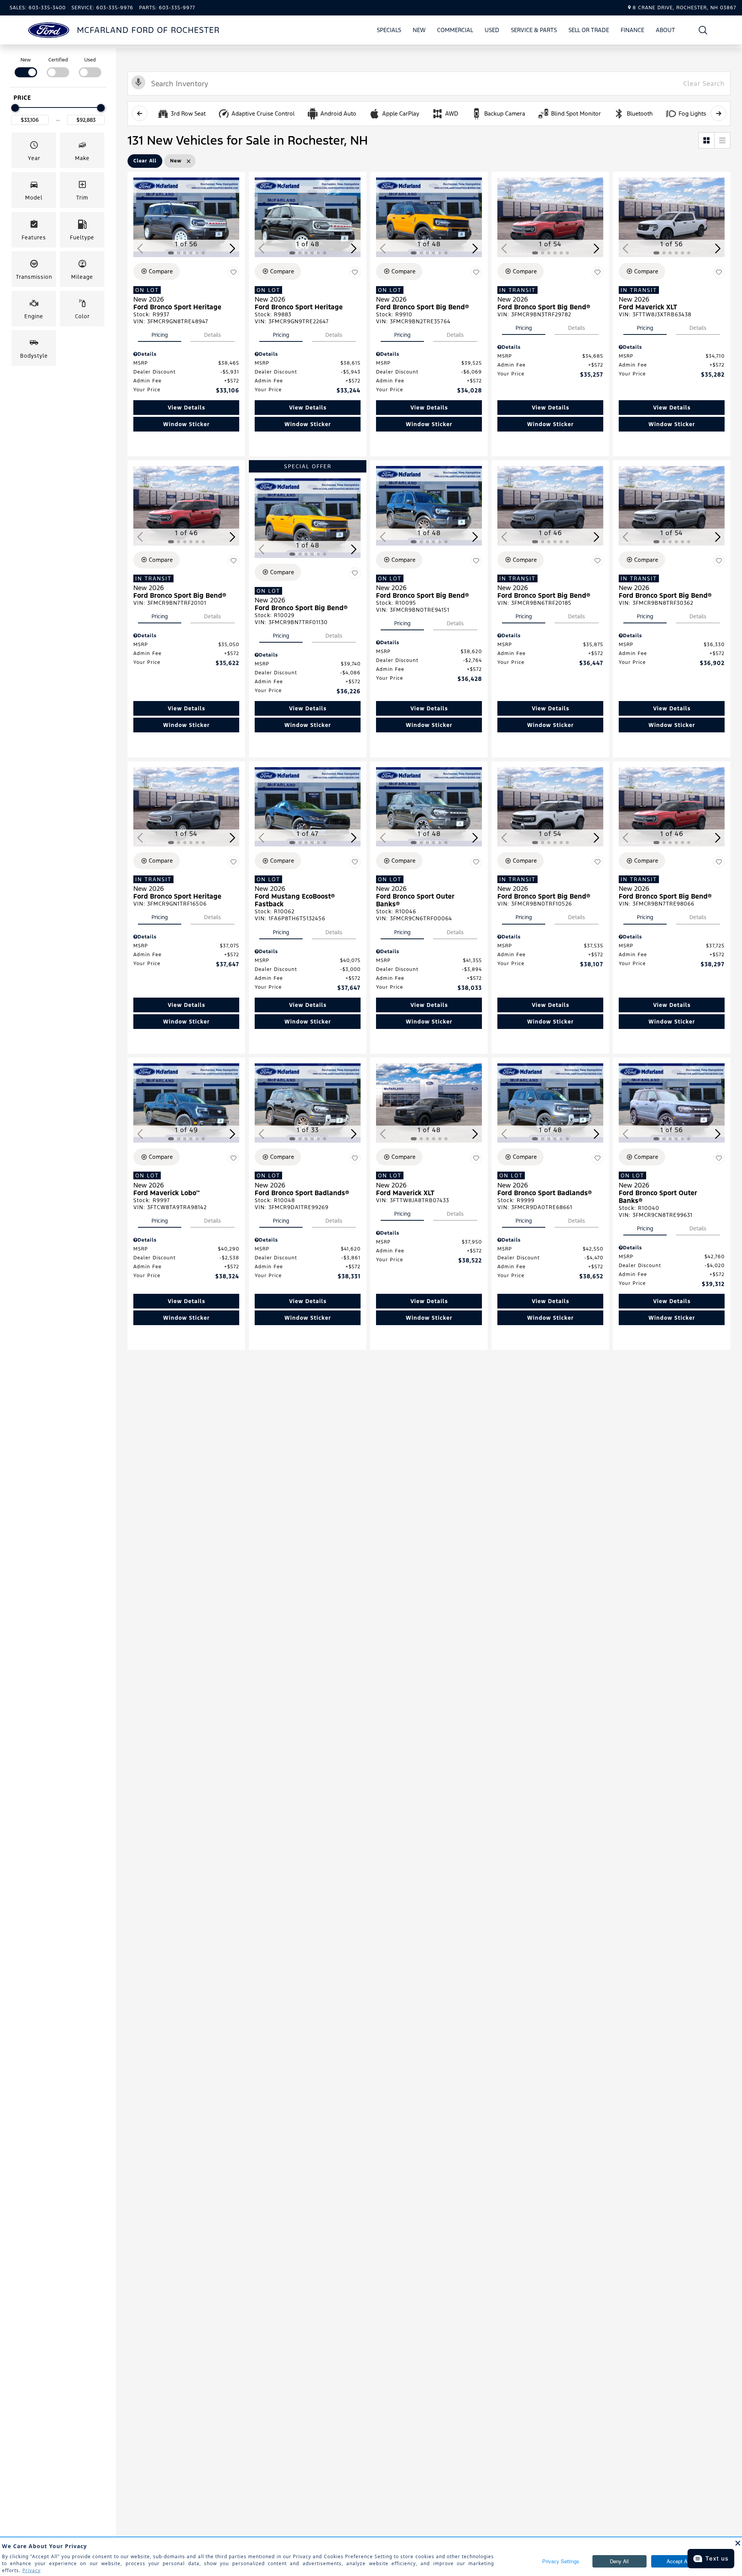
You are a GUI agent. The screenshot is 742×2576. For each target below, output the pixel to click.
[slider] (15, 108)
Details (213, 335)
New (419, 30)
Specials (389, 30)
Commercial (455, 30)
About (665, 30)
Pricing (160, 335)
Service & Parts (534, 30)
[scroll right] (718, 113)
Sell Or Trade (589, 31)
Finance (632, 30)
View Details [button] (186, 408)
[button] (703, 30)
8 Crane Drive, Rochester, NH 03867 (684, 8)
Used (492, 30)
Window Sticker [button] (186, 424)
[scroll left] (140, 113)
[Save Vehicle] (233, 273)
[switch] (26, 67)
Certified (58, 60)
